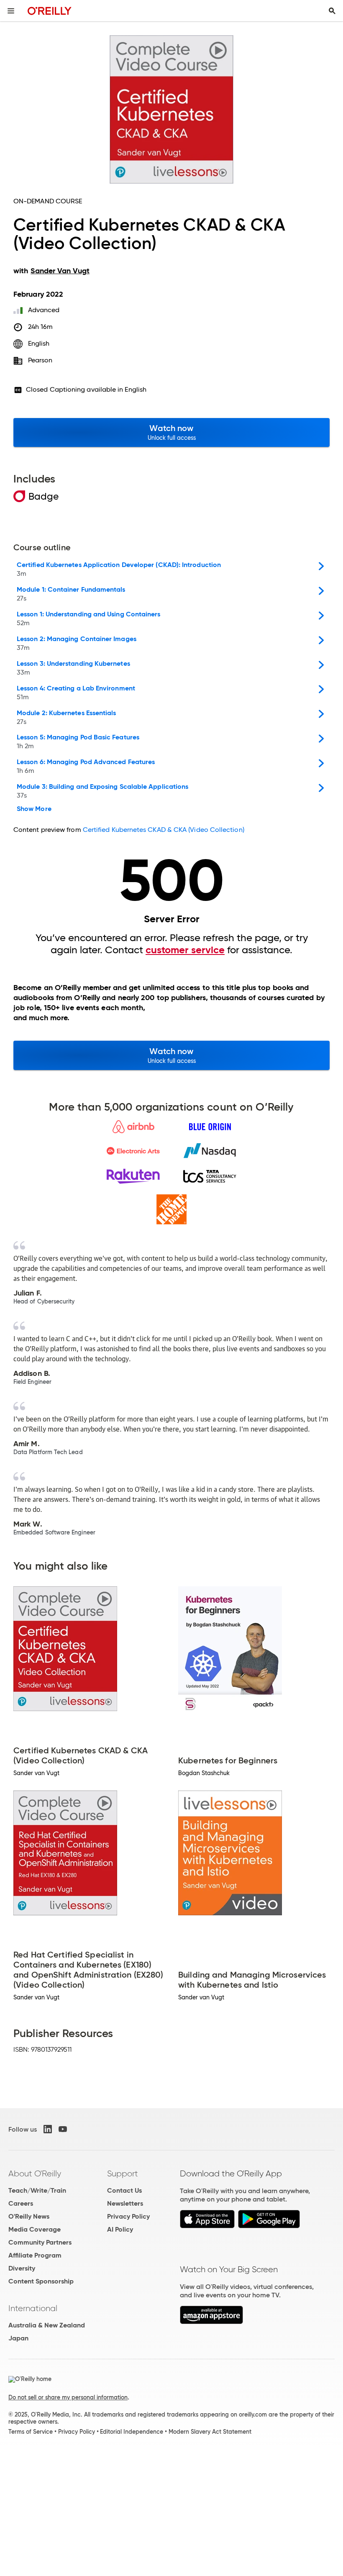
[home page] (50, 11)
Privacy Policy (128, 2216)
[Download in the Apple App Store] (207, 2226)
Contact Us (124, 2190)
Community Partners (40, 2242)
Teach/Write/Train (37, 2190)
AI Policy (120, 2229)
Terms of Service (31, 2432)
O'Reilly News (29, 2216)
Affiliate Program (35, 2255)
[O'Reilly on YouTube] (63, 2129)
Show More (34, 809)
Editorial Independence (132, 2432)
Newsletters (125, 2203)
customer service (185, 950)
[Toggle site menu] (11, 11)
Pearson (40, 360)
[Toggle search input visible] (332, 11)
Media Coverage (35, 2229)
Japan (18, 2338)
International (33, 2308)
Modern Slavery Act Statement (210, 2432)
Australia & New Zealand (47, 2325)
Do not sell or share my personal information (68, 2397)
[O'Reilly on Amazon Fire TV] (211, 2322)
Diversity (22, 2268)
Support (123, 2173)
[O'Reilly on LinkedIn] (48, 2129)
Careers (21, 2203)
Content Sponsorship (41, 2281)
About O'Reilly (35, 2173)
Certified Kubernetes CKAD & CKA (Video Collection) (164, 830)
